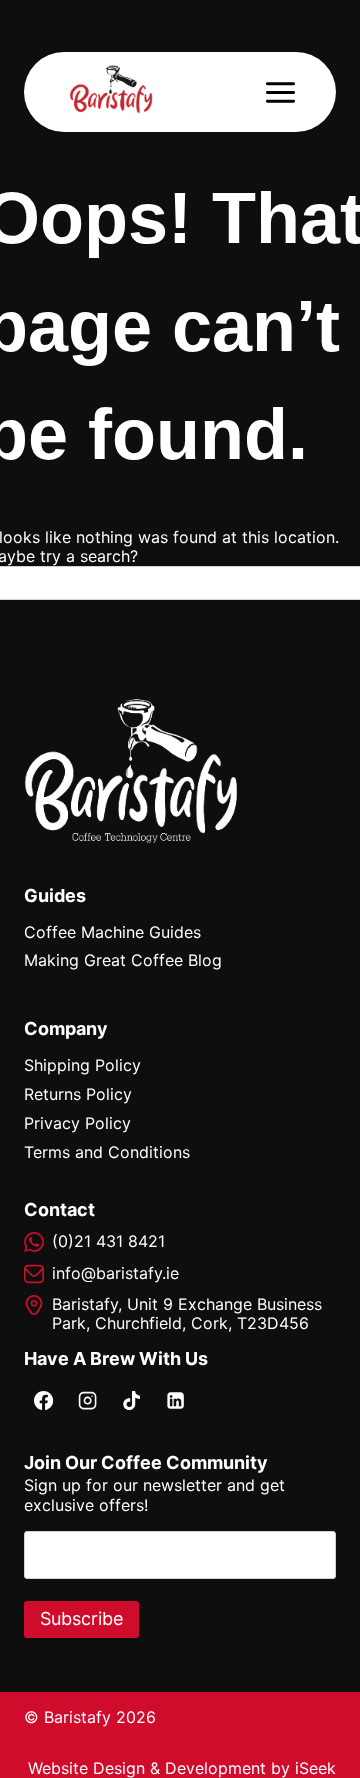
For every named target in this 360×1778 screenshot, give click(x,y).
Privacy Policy (77, 1123)
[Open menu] (280, 92)
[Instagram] (87, 1400)
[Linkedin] (175, 1400)
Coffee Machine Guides (112, 932)
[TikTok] (131, 1400)
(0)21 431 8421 (108, 1241)
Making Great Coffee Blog (123, 960)
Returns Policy (78, 1094)
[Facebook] (43, 1400)
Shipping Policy (82, 1065)
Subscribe (81, 1618)
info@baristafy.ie (115, 1273)
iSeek (315, 1768)
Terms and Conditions (107, 1152)
